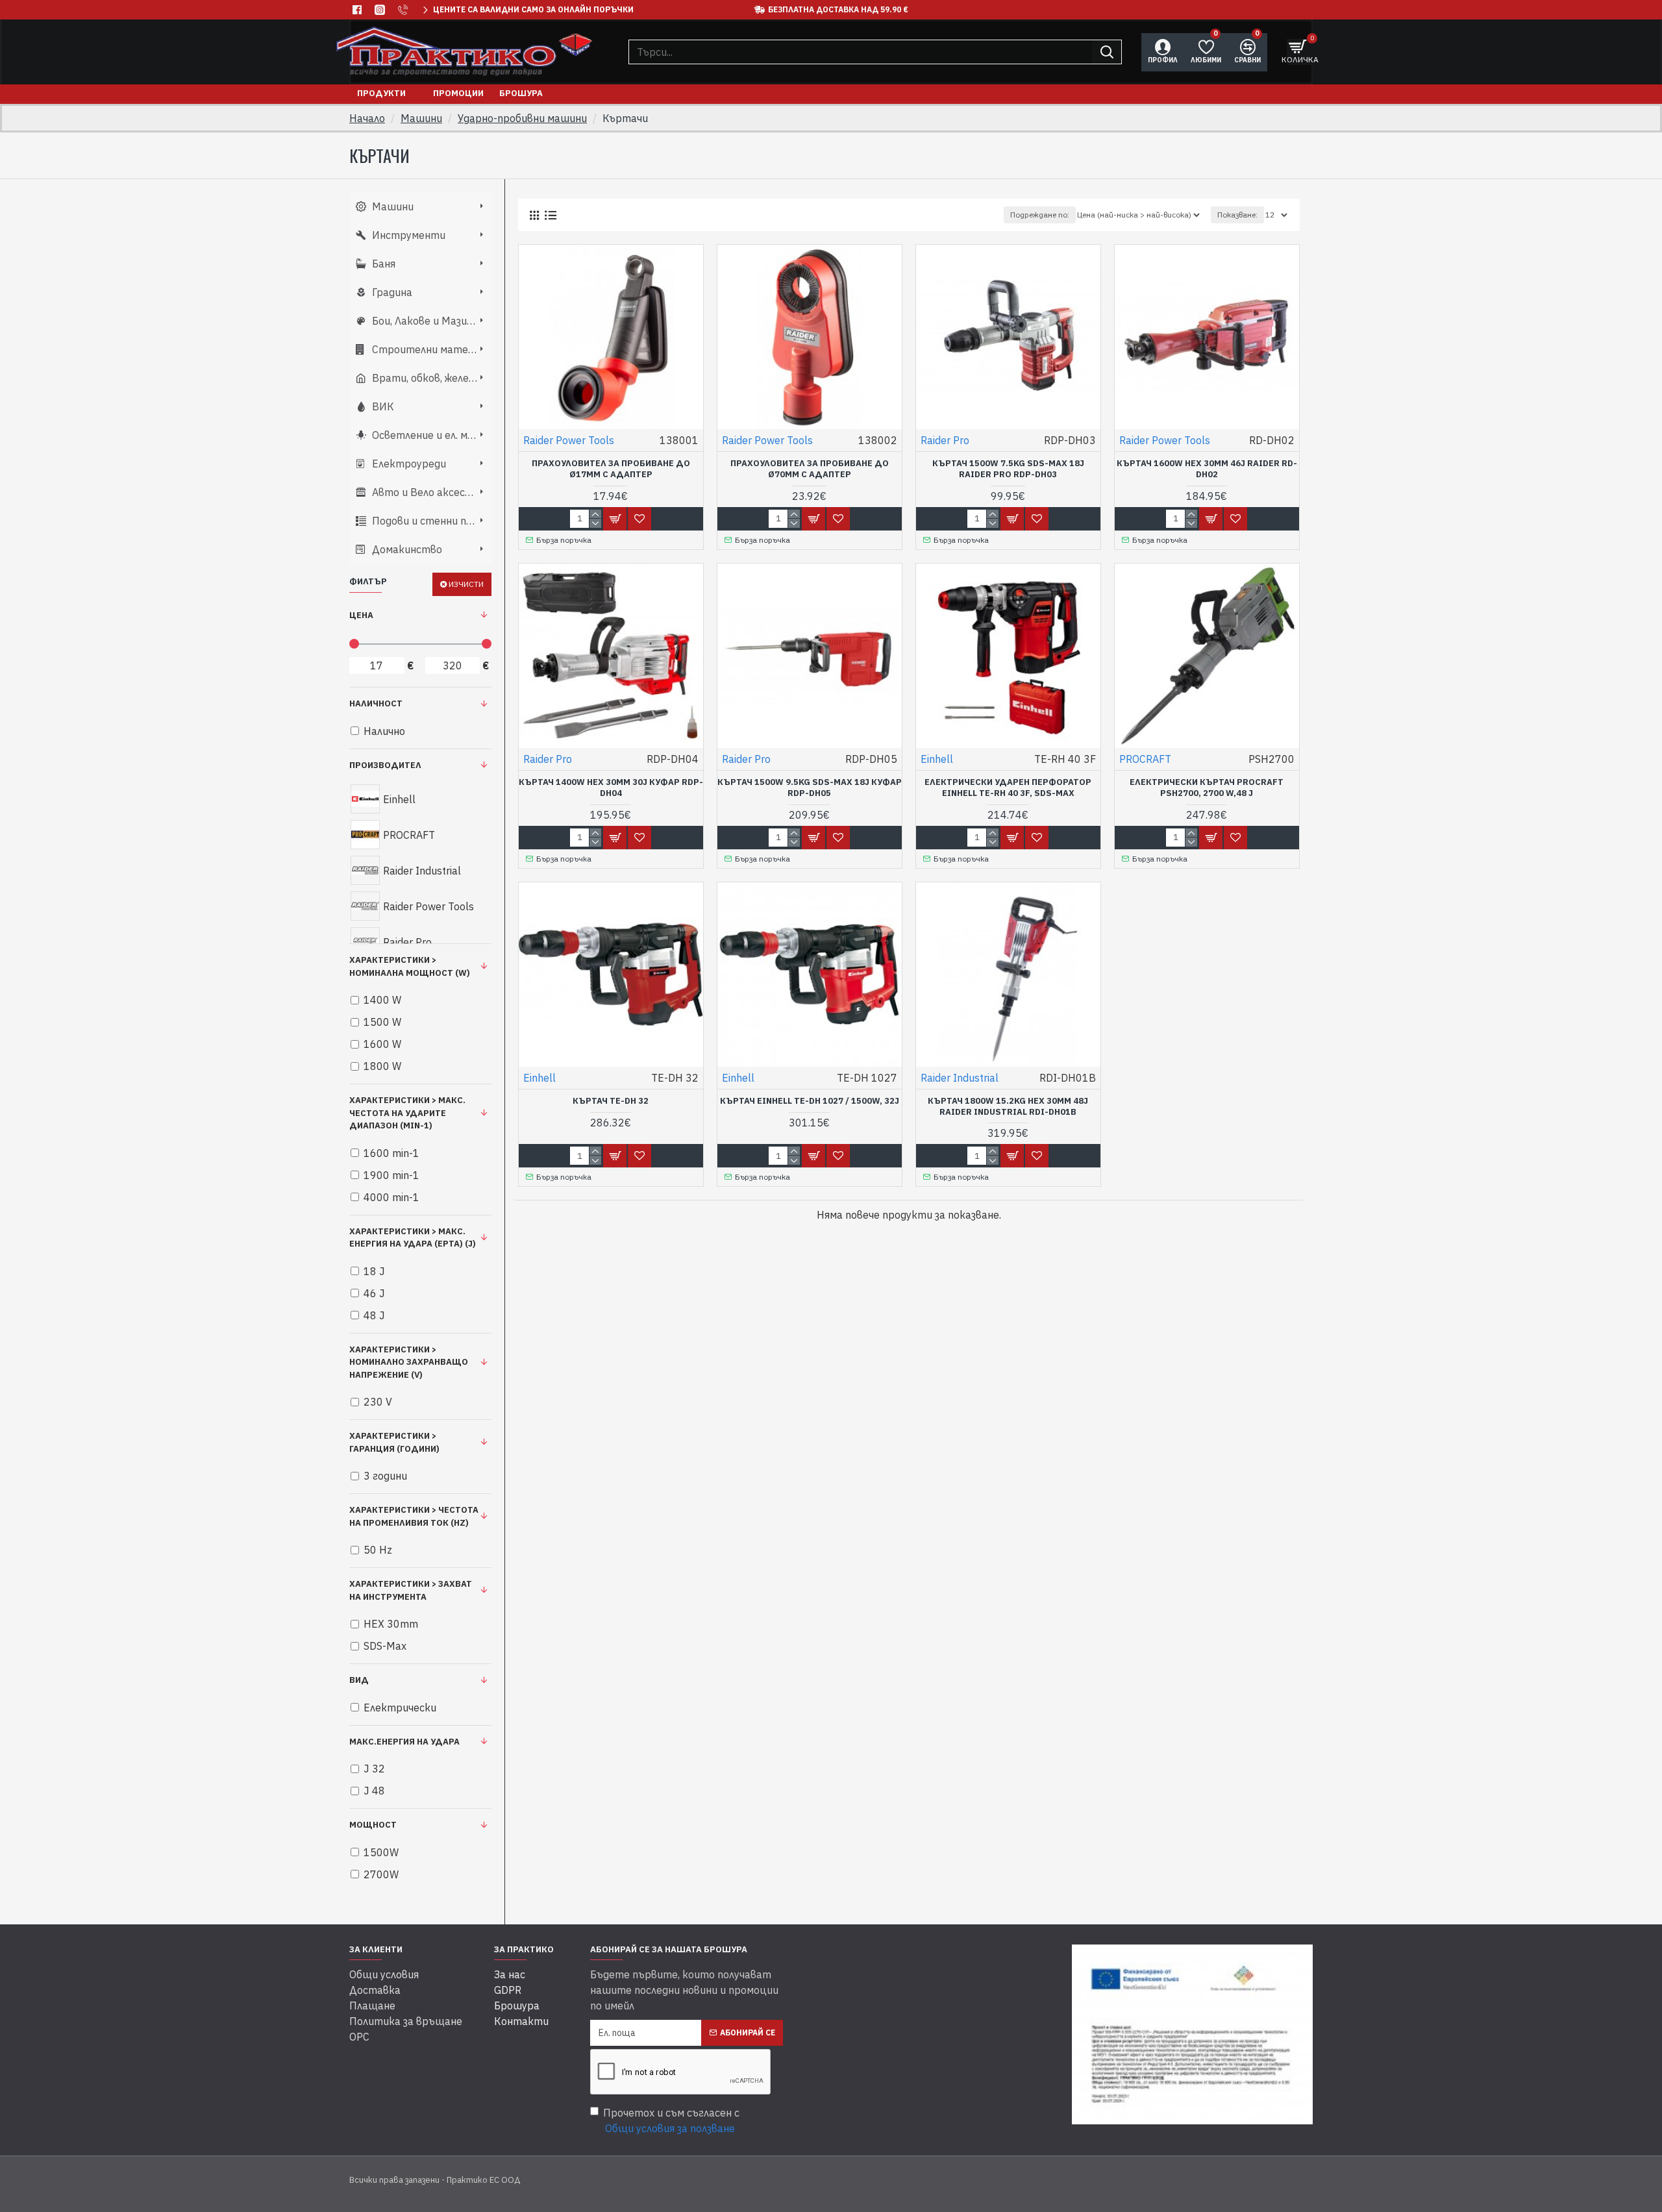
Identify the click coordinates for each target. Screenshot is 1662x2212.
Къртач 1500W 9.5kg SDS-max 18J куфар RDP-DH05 (810, 788)
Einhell (937, 759)
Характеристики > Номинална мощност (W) (410, 966)
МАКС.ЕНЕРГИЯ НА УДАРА (404, 1742)
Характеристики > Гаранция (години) (394, 1442)
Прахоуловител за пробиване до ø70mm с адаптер (810, 469)
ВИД (359, 1680)
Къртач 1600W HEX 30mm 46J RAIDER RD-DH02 (1207, 469)
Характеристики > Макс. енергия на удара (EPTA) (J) (413, 1238)
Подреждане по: (1040, 215)
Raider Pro (945, 440)
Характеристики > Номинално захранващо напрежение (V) (409, 1362)
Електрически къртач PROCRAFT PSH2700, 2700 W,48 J (1207, 788)
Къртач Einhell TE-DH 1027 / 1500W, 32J (810, 1101)
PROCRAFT (1145, 759)
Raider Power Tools (569, 440)
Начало (367, 118)
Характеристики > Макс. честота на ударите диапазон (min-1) (407, 1113)
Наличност (376, 703)
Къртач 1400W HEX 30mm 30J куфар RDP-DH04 (611, 788)
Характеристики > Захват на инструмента (411, 1590)
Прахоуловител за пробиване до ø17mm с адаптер (611, 469)
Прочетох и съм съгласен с (671, 2120)
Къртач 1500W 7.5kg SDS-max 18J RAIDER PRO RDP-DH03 (1008, 469)
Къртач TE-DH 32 (611, 1101)
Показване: (1237, 215)
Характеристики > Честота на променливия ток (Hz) (414, 1516)
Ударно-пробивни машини (522, 118)
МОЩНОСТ (373, 1825)
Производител (385, 765)
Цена (361, 615)
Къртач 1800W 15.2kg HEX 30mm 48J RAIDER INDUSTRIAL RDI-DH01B (1008, 1107)
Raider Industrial (960, 1078)
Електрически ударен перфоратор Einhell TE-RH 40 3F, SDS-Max (1008, 788)
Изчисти (466, 584)
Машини (421, 118)
